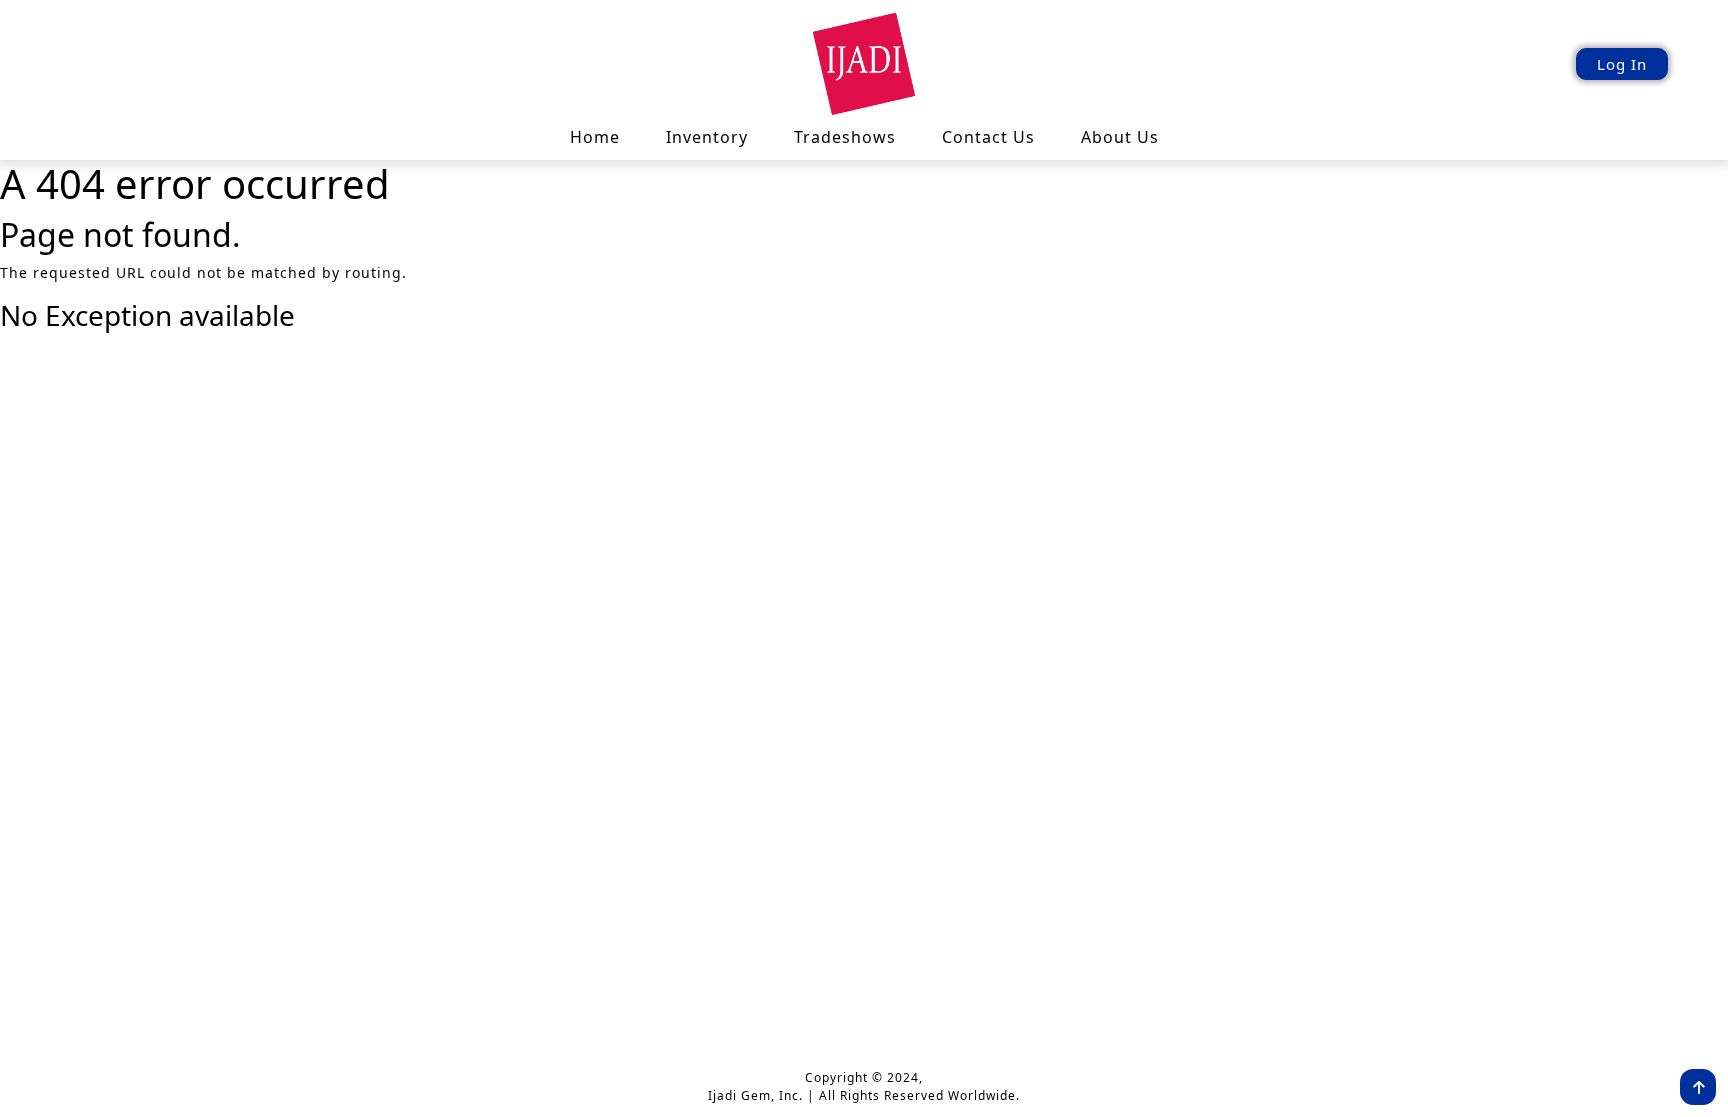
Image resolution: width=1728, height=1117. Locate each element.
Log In (1622, 64)
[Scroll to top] (1698, 1087)
